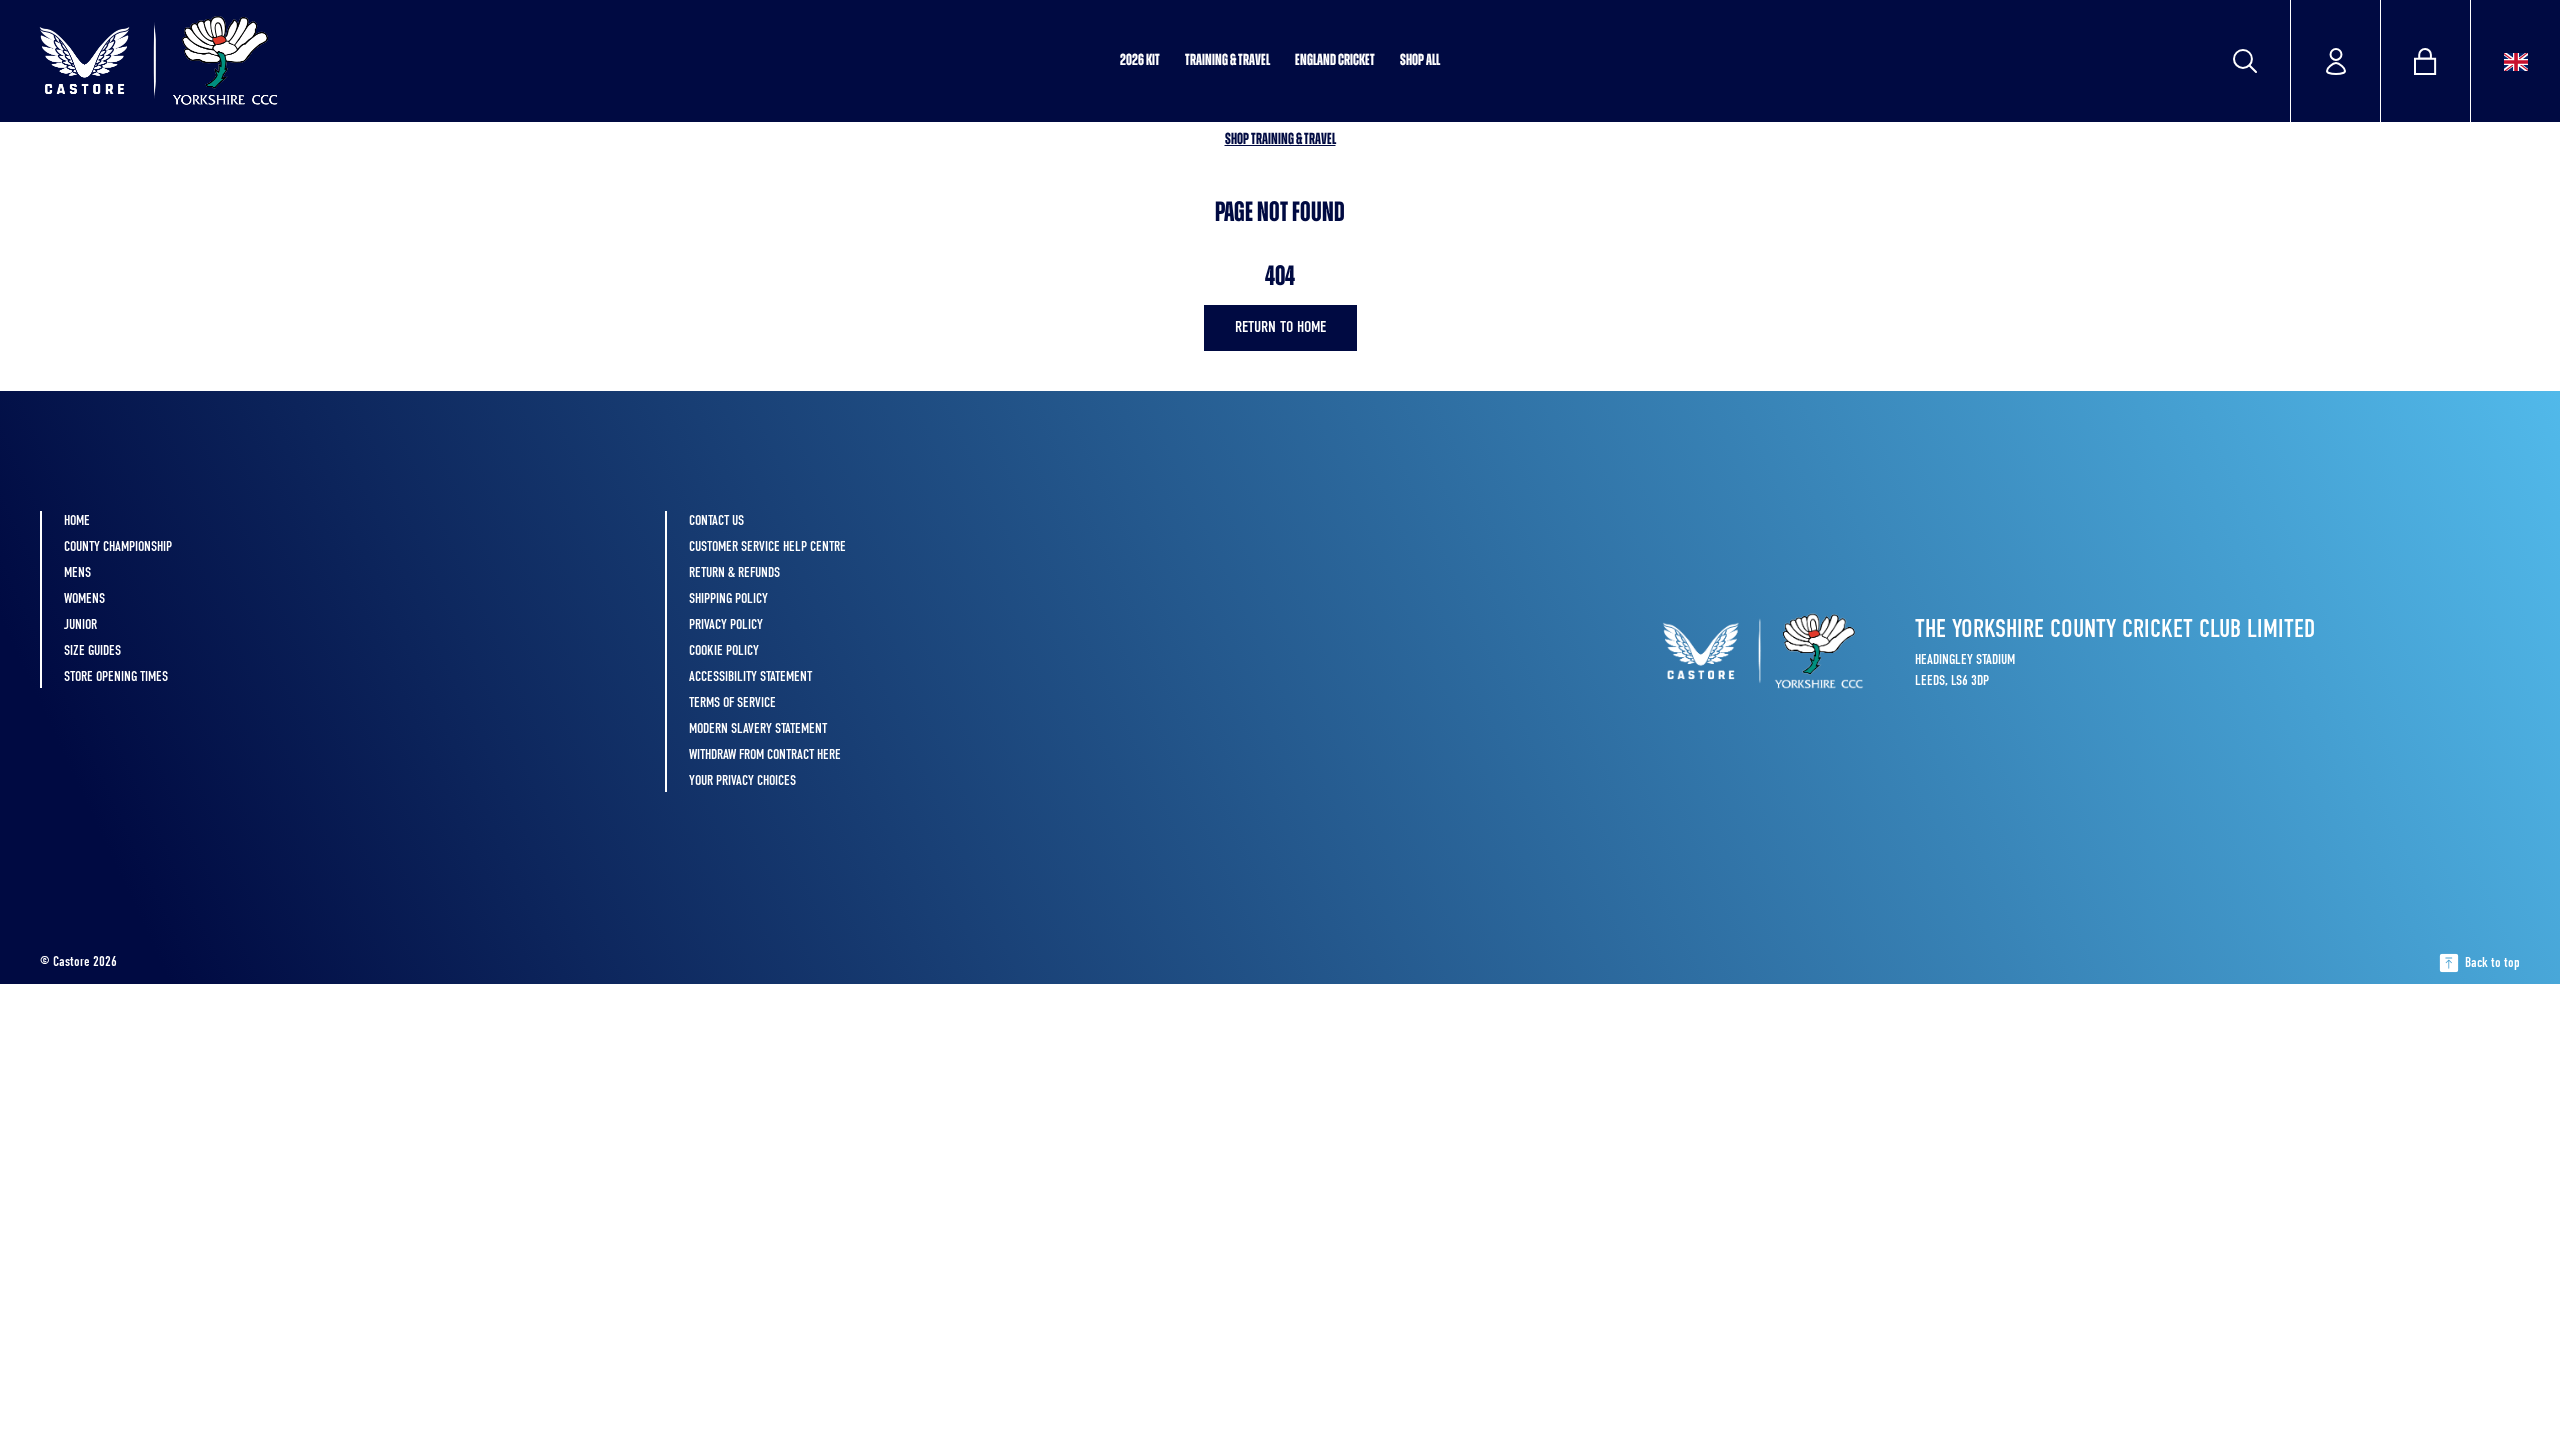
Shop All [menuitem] (1420, 61)
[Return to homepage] (263, 61)
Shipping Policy (728, 599)
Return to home (1280, 328)
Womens (84, 599)
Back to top (2492, 963)
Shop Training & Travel (1280, 140)
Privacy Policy (726, 625)
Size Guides (92, 651)
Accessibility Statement (750, 677)
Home (77, 521)
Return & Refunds (734, 573)
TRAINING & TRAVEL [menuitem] (1227, 61)
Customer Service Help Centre (767, 547)
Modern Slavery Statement (758, 729)
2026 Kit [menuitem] (1140, 61)
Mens (77, 573)
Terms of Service (732, 703)
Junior (80, 625)
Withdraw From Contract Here (765, 755)
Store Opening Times (116, 677)
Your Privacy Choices (742, 781)
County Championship (118, 547)
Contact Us (716, 521)
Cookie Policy (724, 651)
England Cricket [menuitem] (1335, 61)
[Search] (2245, 61)
